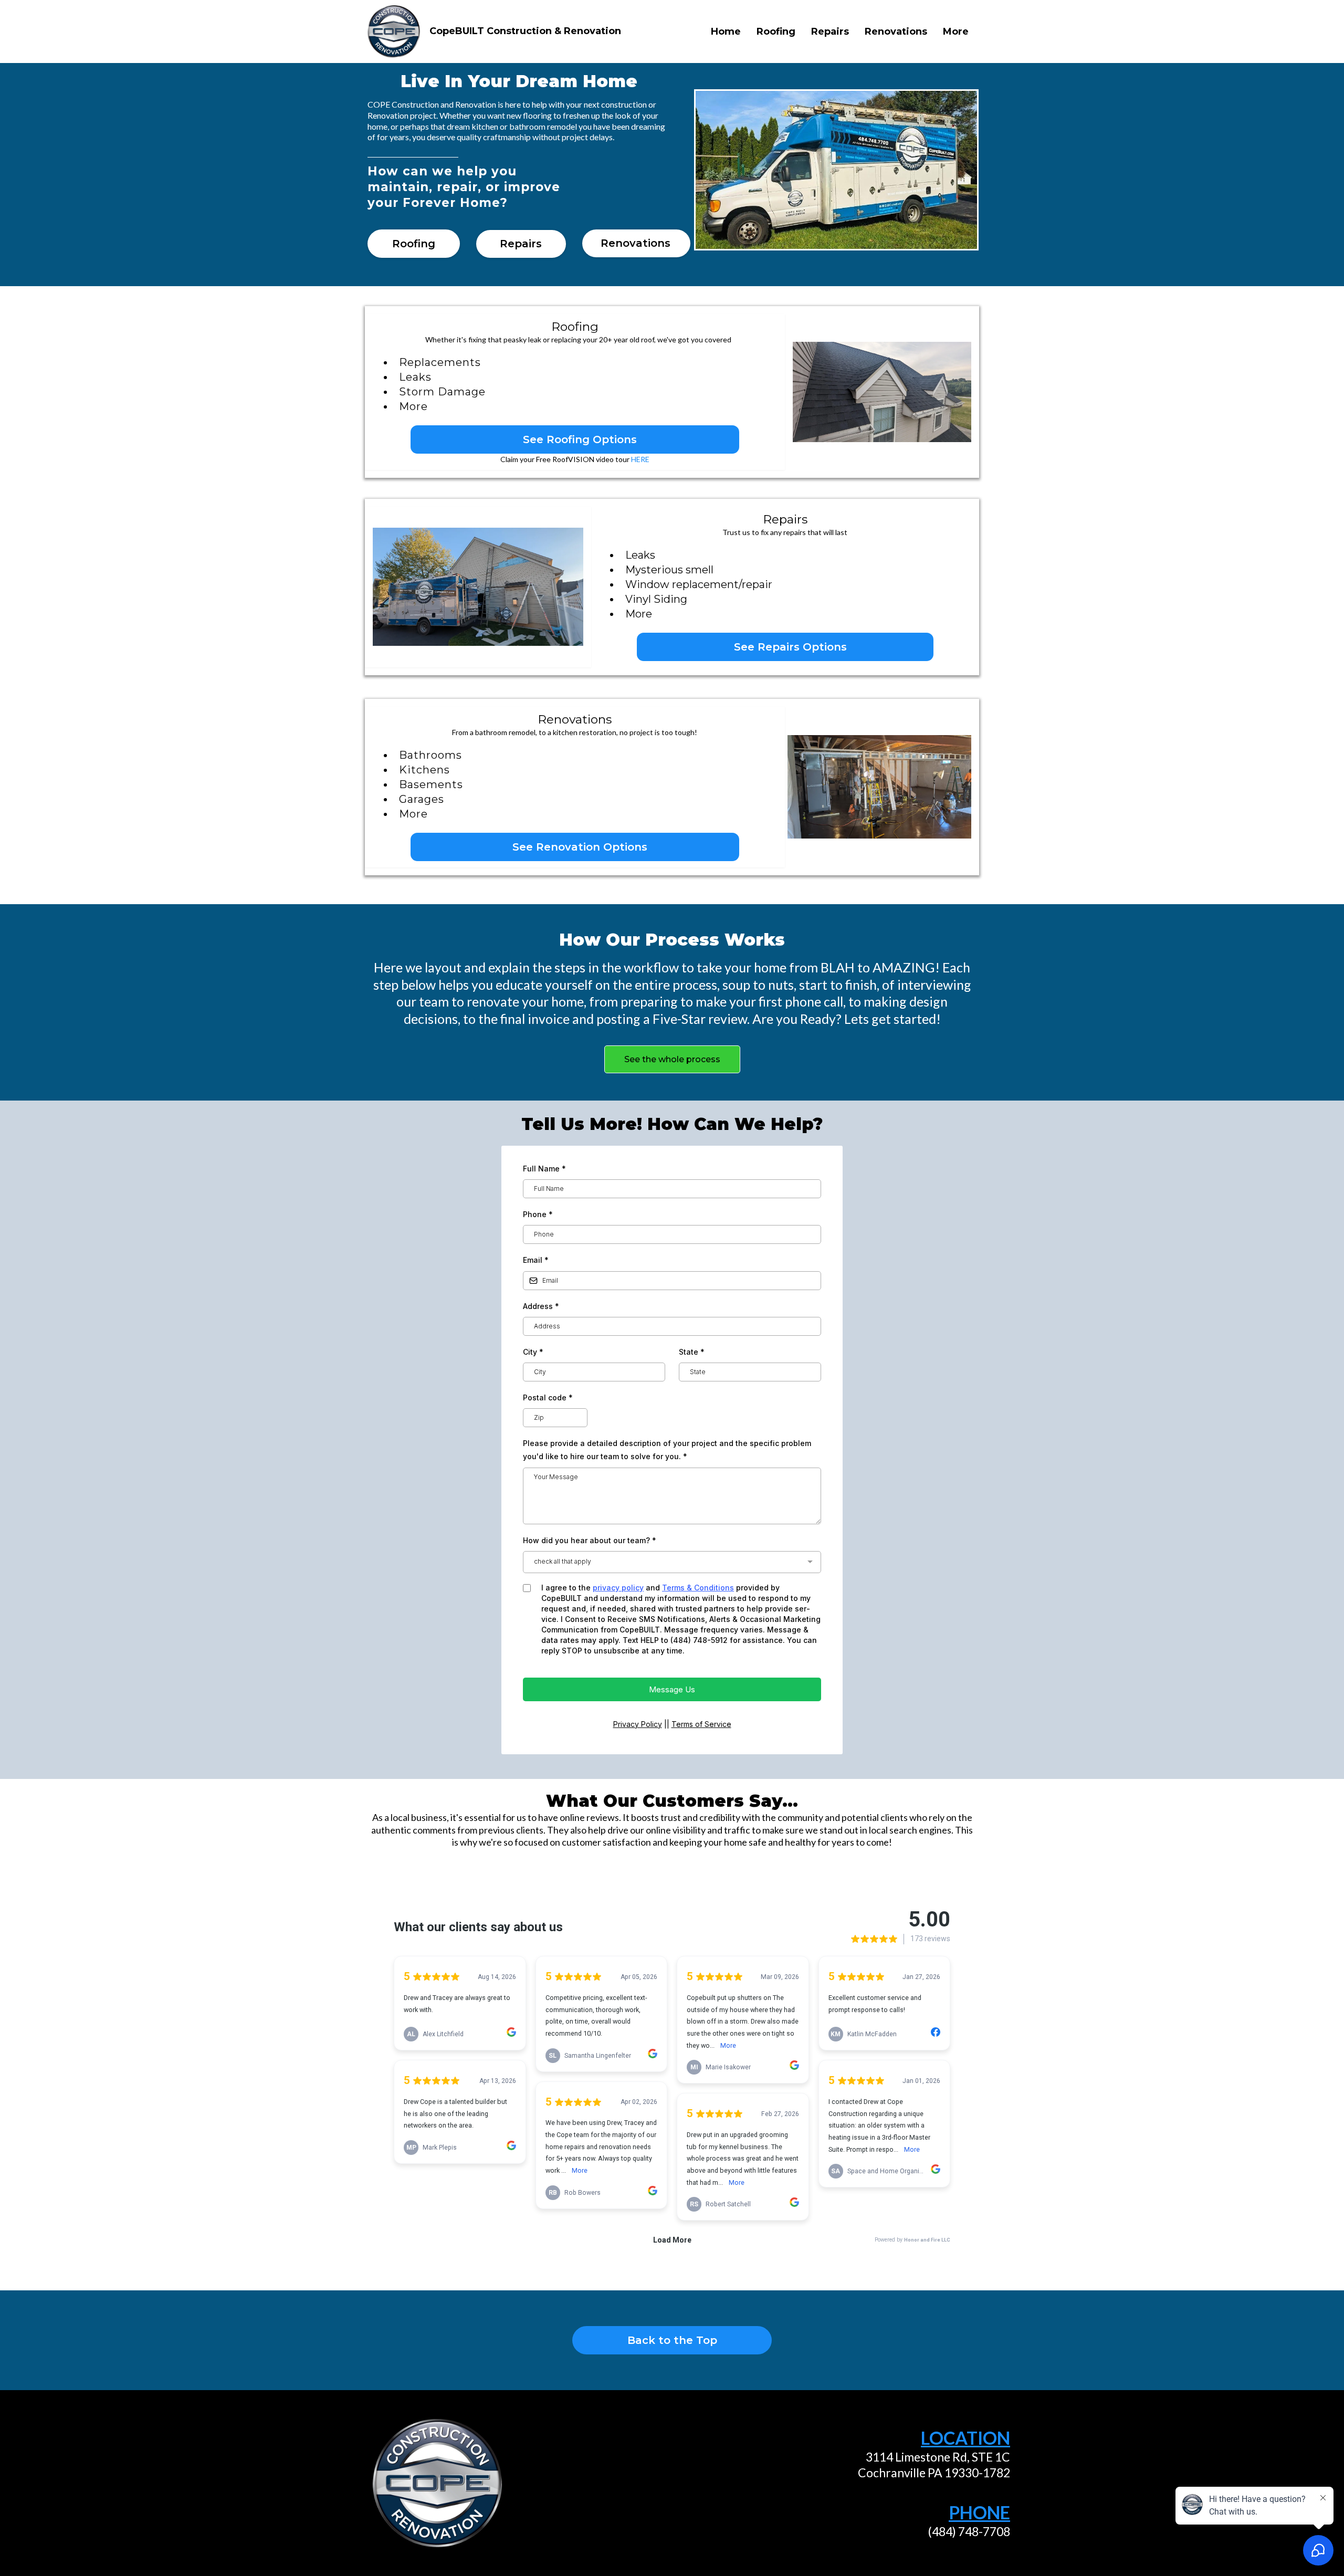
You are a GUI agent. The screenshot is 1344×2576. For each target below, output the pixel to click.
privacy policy (618, 1588)
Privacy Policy (638, 1724)
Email (536, 1260)
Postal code (548, 1397)
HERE (640, 459)
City (533, 1352)
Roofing (776, 32)
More (956, 32)
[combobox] (672, 1562)
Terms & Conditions (698, 1588)
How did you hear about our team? (590, 1540)
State (692, 1352)
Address (541, 1306)
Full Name (544, 1169)
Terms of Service (701, 1724)
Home (726, 32)
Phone (538, 1214)
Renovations (896, 32)
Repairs (830, 32)
